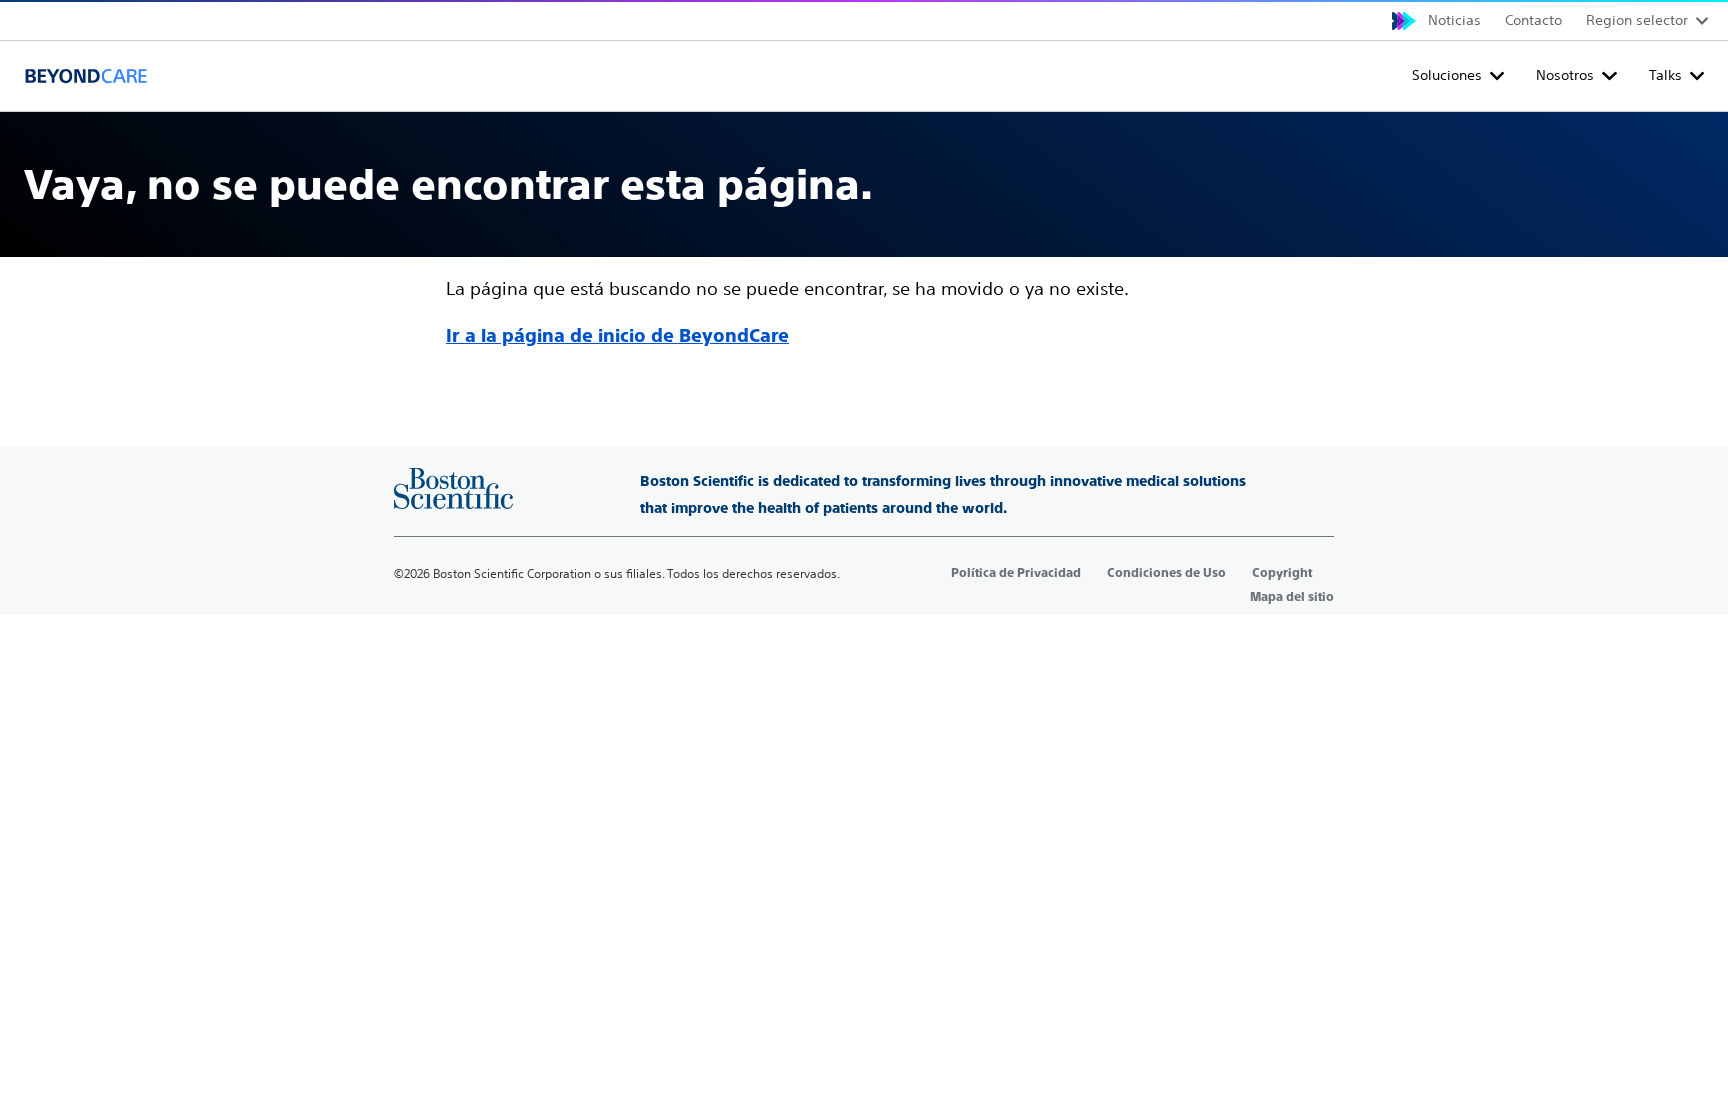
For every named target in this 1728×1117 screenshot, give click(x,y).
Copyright (1282, 573)
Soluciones (1447, 75)
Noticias (1454, 20)
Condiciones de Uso (1166, 573)
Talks (1665, 75)
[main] (864, 232)
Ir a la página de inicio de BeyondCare (617, 335)
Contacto (1533, 20)
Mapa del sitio (1292, 597)
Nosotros (1565, 75)
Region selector (1637, 20)
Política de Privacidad (1016, 573)
